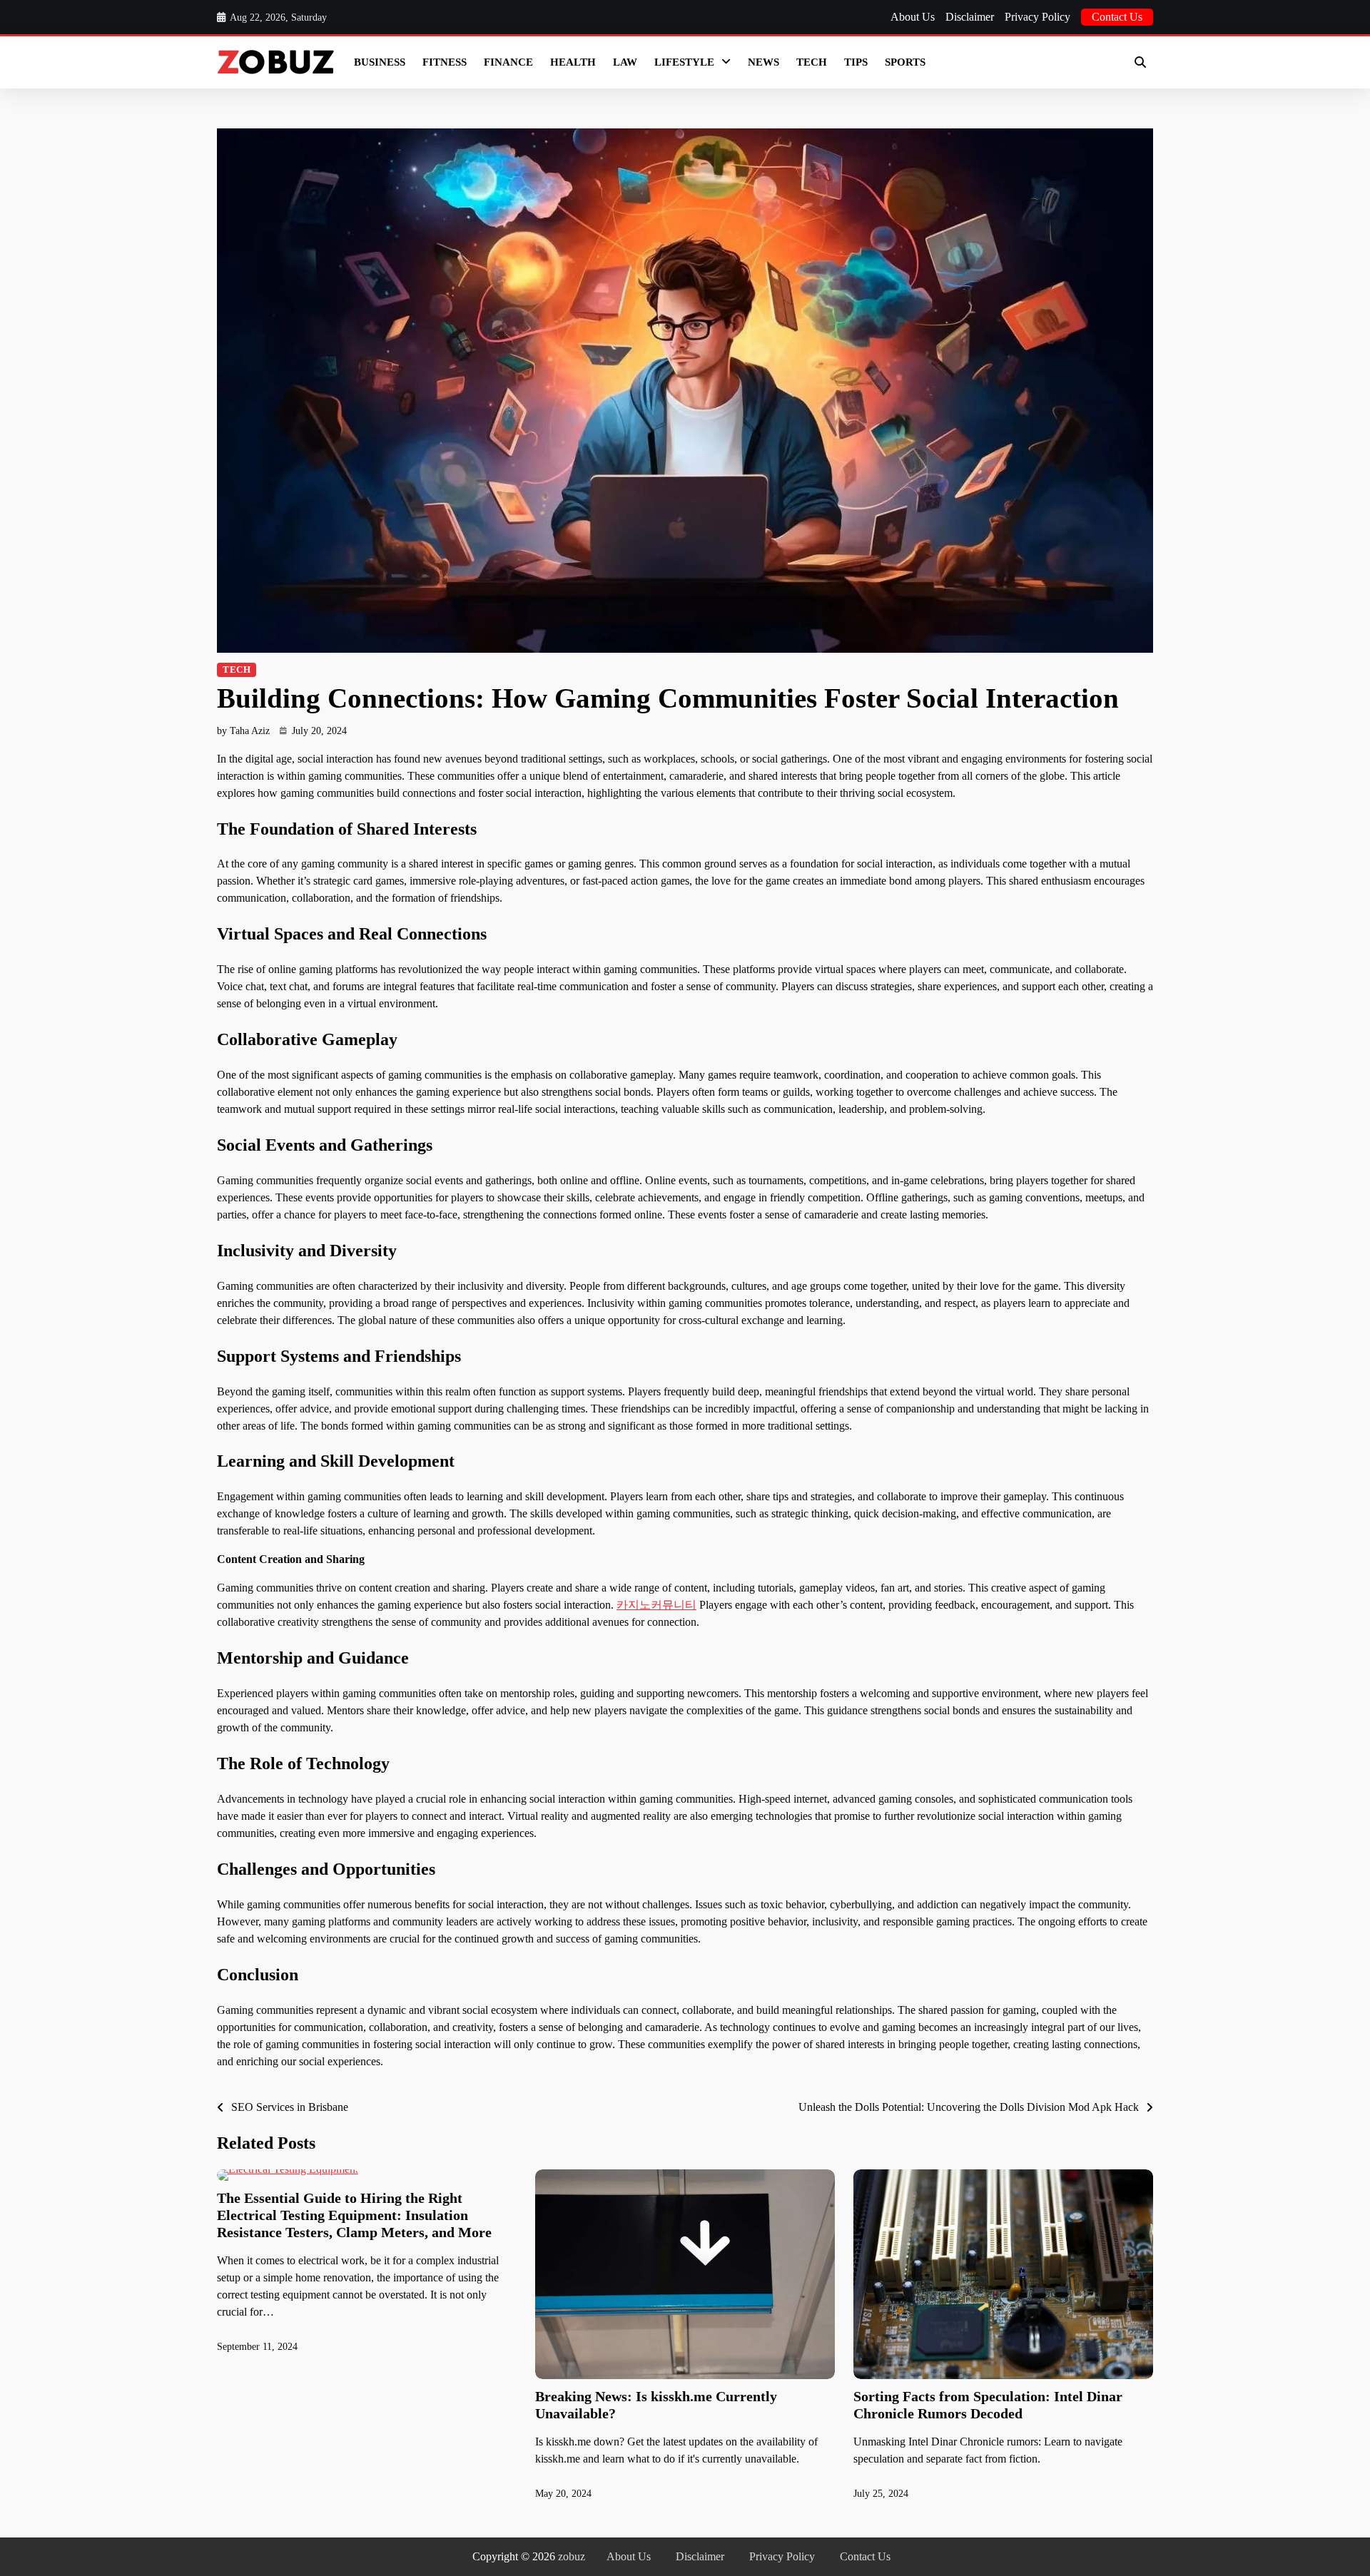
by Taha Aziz (243, 731)
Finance (508, 62)
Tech (812, 62)
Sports (905, 62)
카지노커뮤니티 (656, 1605)
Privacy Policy (1037, 17)
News (763, 62)
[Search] (1140, 62)
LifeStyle (684, 62)
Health (573, 62)
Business (380, 62)
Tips (856, 62)
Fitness (445, 62)
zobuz (572, 2556)
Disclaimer (970, 17)
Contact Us (1117, 17)
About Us (913, 17)
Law (625, 62)
